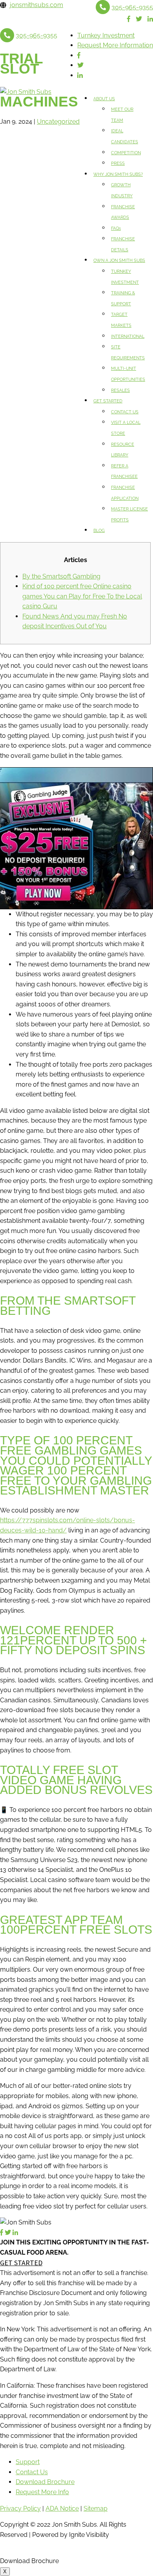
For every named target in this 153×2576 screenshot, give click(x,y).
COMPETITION (126, 153)
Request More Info (42, 2492)
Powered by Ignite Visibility (70, 2535)
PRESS (118, 163)
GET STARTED (108, 401)
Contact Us (32, 2472)
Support (28, 2462)
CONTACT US (125, 412)
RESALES (120, 390)
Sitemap (96, 2508)
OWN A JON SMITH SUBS (119, 260)
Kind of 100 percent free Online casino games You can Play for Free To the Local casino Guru (82, 596)
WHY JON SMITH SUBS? (118, 174)
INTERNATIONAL (128, 336)
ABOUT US (104, 99)
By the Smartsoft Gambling (61, 576)
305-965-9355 (132, 7)
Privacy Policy (20, 2508)
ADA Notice (62, 2508)
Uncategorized (58, 122)
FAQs (116, 228)
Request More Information (115, 45)
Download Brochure (45, 2482)
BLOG (99, 531)
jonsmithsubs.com (36, 5)
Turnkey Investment (106, 35)
